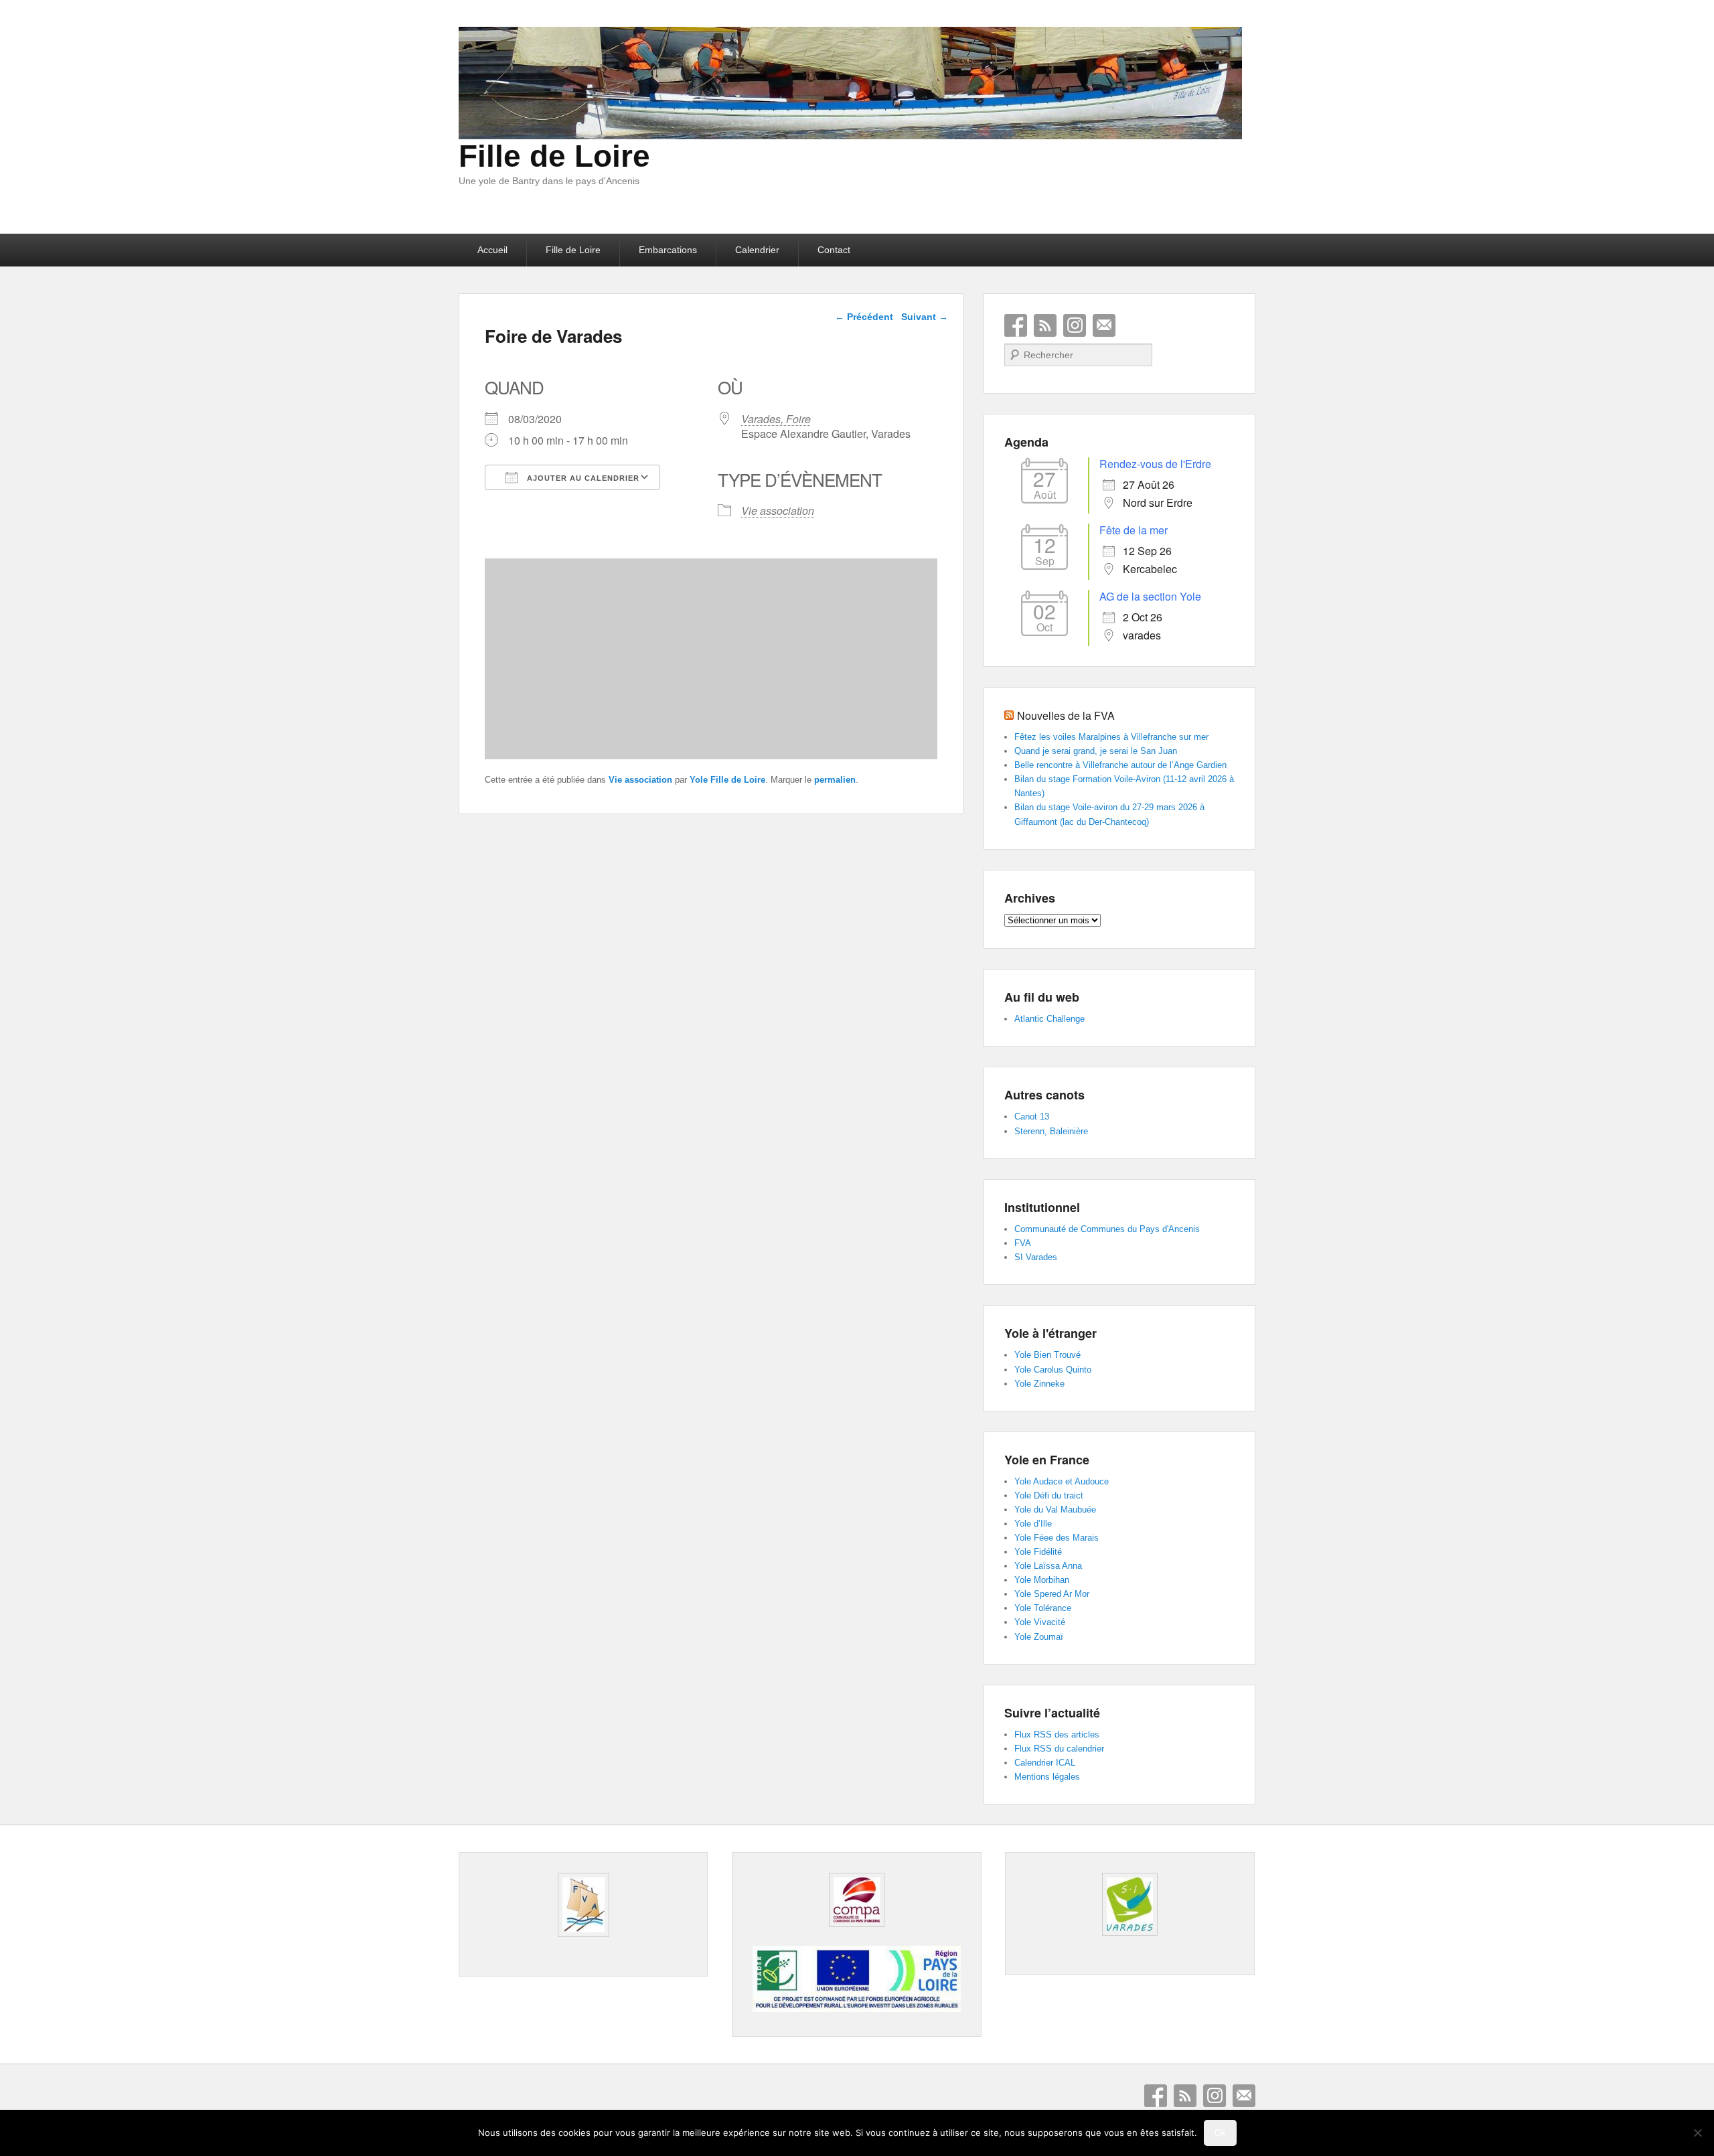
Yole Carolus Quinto (1053, 1370)
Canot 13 (1032, 1116)
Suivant (925, 317)
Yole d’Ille (1033, 1524)
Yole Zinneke (1039, 1384)
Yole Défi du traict (1049, 1495)
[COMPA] (856, 1900)
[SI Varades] (1129, 1904)
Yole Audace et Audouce (1062, 1481)
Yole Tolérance (1043, 1608)
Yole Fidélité (1038, 1552)
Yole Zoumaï (1039, 1637)
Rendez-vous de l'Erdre (1155, 464)
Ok (1220, 2133)
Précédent (864, 317)
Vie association (778, 511)
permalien (835, 780)
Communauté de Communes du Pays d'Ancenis (1107, 1229)
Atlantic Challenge (1049, 1019)
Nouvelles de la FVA (1066, 715)
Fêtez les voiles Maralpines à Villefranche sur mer (1111, 737)
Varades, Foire (776, 419)
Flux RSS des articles (1057, 1735)
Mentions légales (1047, 1777)
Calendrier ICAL (1045, 1763)
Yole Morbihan (1042, 1580)
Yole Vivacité (1040, 1622)
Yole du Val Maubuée (1055, 1510)
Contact (834, 250)
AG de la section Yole (1150, 596)
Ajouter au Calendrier (582, 478)
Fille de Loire (554, 156)
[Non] (1697, 2133)
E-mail (1104, 325)
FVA (1023, 1243)
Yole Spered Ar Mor (1052, 1594)
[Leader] (856, 2009)
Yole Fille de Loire (727, 780)
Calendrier (757, 250)
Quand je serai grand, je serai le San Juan (1096, 751)
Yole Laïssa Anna (1048, 1566)
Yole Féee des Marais (1057, 1538)
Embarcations (668, 250)
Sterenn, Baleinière (1051, 1131)
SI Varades (1036, 1257)
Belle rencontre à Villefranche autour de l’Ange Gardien (1120, 765)
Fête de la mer (1134, 530)
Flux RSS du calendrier (1059, 1749)
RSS (1045, 325)
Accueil (492, 250)
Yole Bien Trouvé (1047, 1355)
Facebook (1016, 325)
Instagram (1075, 325)
